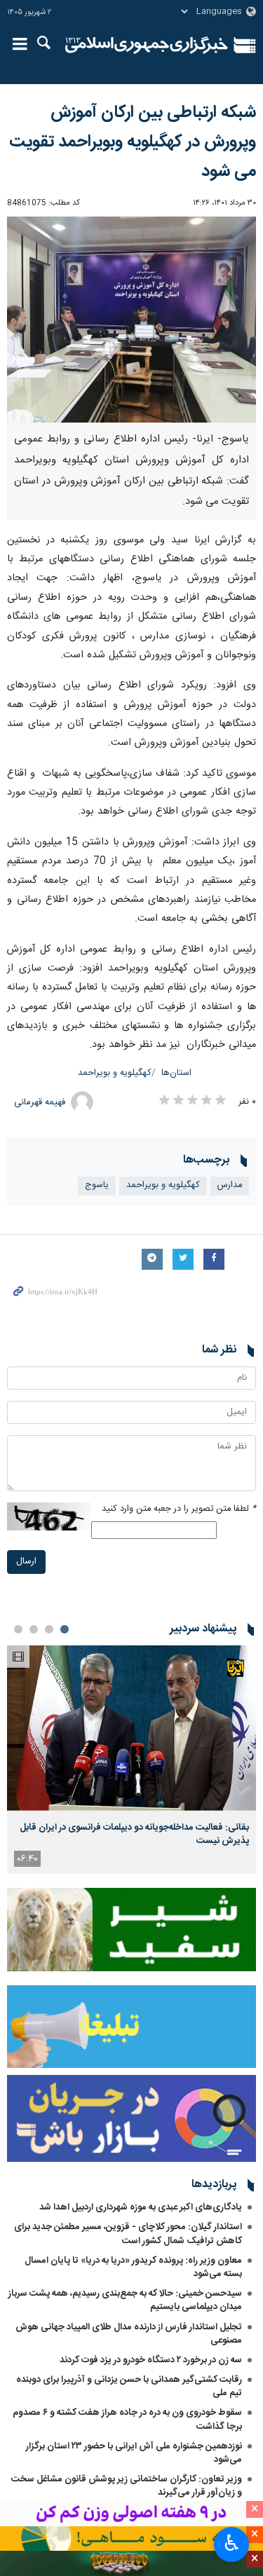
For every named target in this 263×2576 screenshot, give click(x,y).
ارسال (26, 1562)
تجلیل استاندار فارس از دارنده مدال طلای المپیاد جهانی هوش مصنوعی (129, 2334)
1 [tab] (65, 1629)
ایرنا (147, 46)
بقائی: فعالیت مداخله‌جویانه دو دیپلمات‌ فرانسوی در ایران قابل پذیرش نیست (134, 1834)
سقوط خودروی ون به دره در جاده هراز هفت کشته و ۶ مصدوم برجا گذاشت (127, 2419)
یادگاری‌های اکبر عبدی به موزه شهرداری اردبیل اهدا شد (141, 2207)
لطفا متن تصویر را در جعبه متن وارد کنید (179, 1509)
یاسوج (97, 1185)
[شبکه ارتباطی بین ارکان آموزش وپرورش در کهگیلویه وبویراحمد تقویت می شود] (131, 320)
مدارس (230, 1185)
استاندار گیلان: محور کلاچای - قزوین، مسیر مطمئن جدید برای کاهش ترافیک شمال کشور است (128, 2234)
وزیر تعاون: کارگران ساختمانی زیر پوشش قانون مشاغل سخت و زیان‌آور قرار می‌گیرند (127, 2486)
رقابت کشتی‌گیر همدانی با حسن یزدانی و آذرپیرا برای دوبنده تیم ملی (129, 2386)
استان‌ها (176, 1073)
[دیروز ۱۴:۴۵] (131, 1728)
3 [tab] (34, 1629)
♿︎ (232, 2543)
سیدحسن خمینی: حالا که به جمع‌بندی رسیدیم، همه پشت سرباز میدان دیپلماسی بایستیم (125, 2300)
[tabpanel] (131, 1760)
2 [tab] (49, 1629)
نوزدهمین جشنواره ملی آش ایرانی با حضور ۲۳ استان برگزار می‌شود (134, 2453)
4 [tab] (18, 1629)
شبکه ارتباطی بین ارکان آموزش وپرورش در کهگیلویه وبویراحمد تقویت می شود (133, 142)
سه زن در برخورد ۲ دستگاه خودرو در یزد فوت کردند (151, 2360)
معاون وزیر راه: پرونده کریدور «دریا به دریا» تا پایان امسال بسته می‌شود (133, 2267)
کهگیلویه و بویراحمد (115, 1073)
